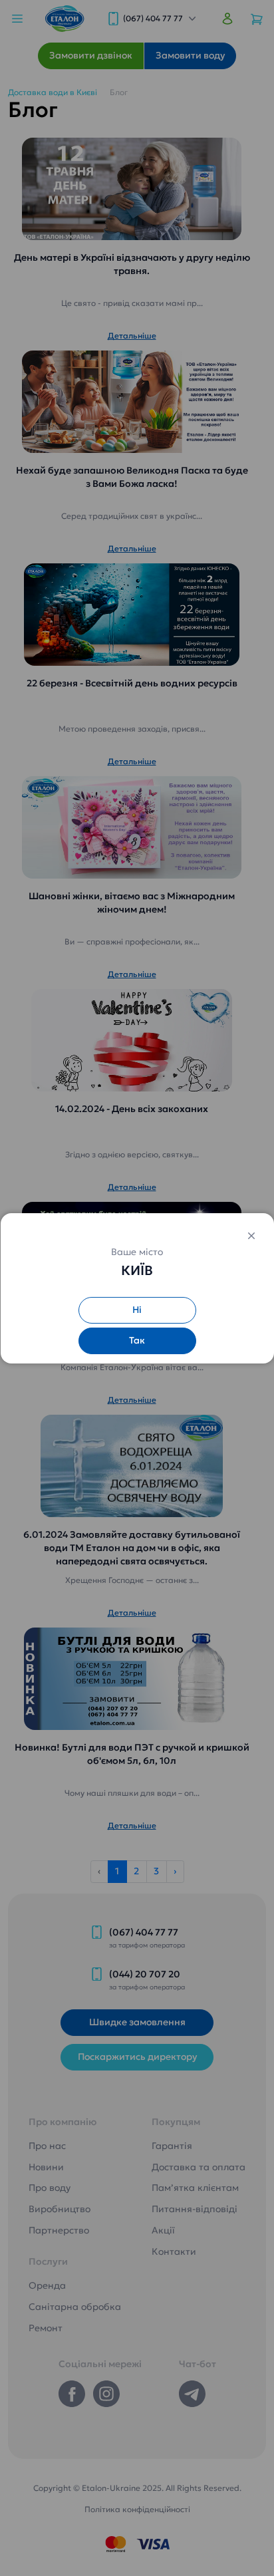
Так (137, 1340)
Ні (137, 1310)
